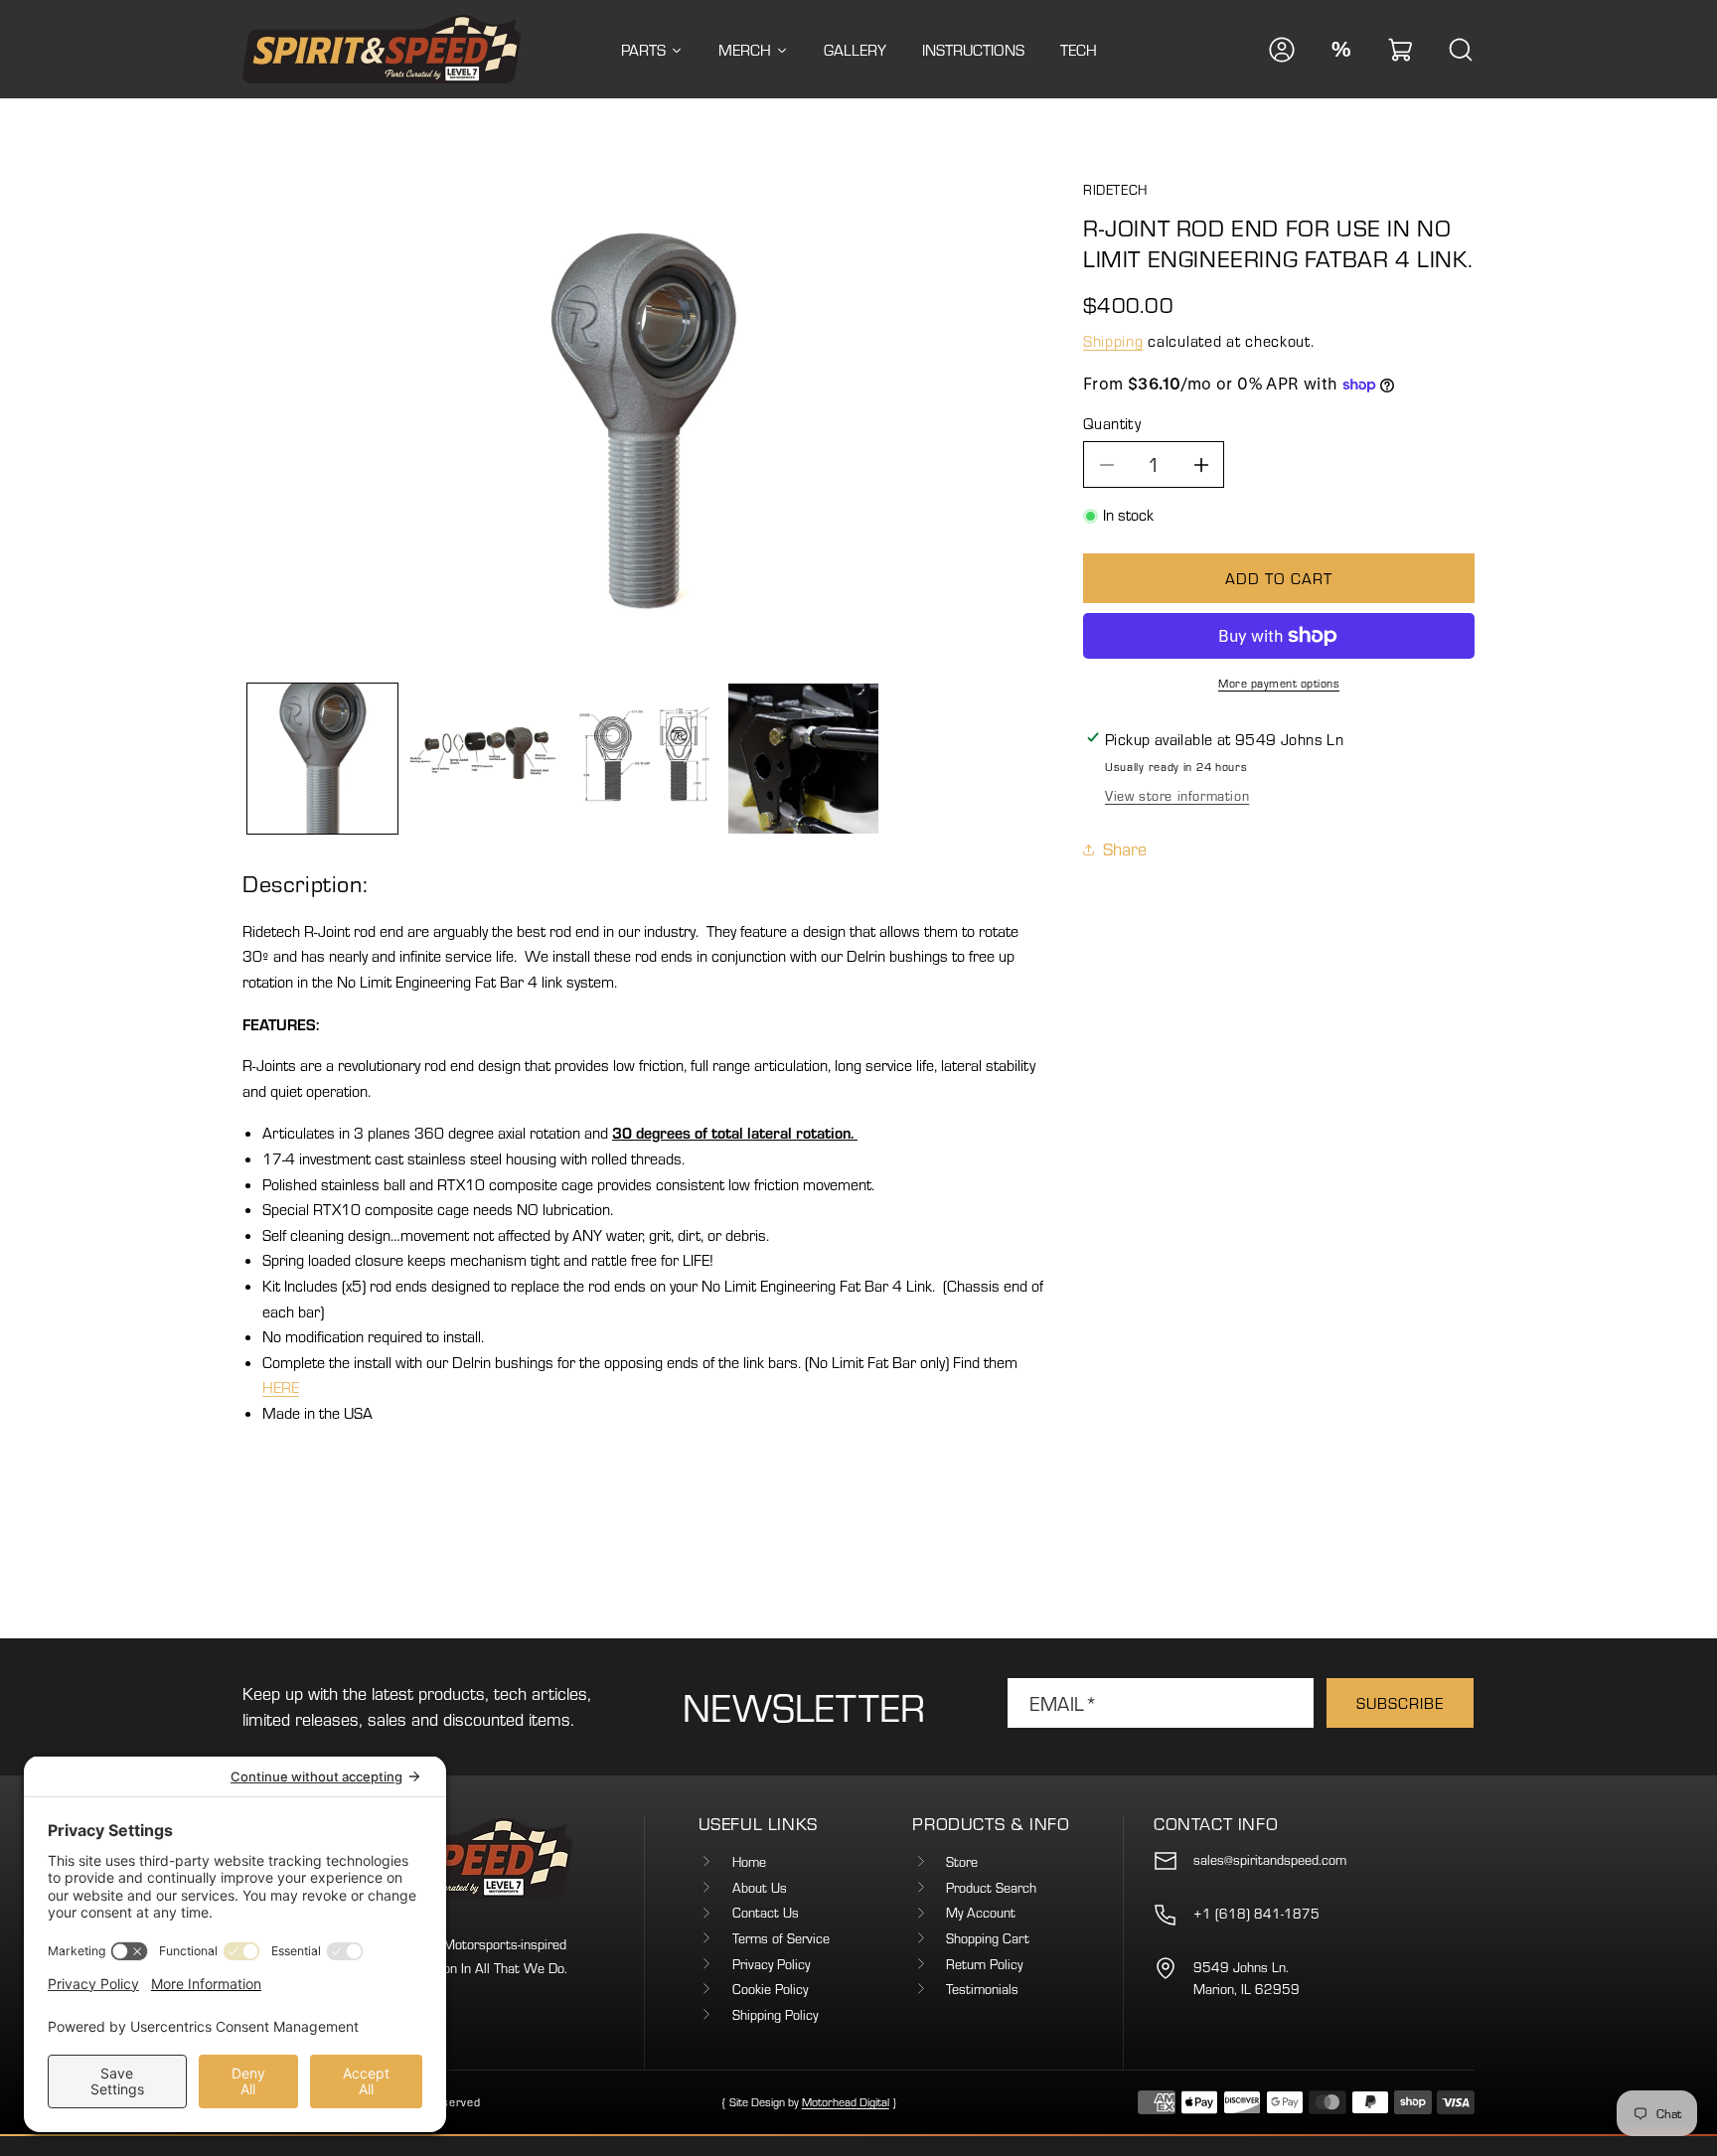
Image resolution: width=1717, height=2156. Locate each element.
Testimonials (982, 1989)
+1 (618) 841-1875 (1256, 1914)
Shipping (1113, 342)
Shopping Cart (988, 1938)
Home (749, 1862)
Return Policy (984, 1964)
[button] (1401, 50)
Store (962, 1862)
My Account (981, 1913)
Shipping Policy (775, 2015)
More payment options (1279, 683)
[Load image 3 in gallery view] (642, 759)
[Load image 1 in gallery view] (322, 759)
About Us (760, 1888)
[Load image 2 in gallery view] (482, 759)
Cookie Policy (770, 1989)
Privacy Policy (771, 1964)
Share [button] (1125, 849)
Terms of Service (781, 1938)
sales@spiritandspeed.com (1270, 1860)
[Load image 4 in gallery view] (803, 759)
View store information (1177, 796)
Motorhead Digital (846, 2102)
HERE (281, 1387)
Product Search (991, 1888)
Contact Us (766, 1913)
